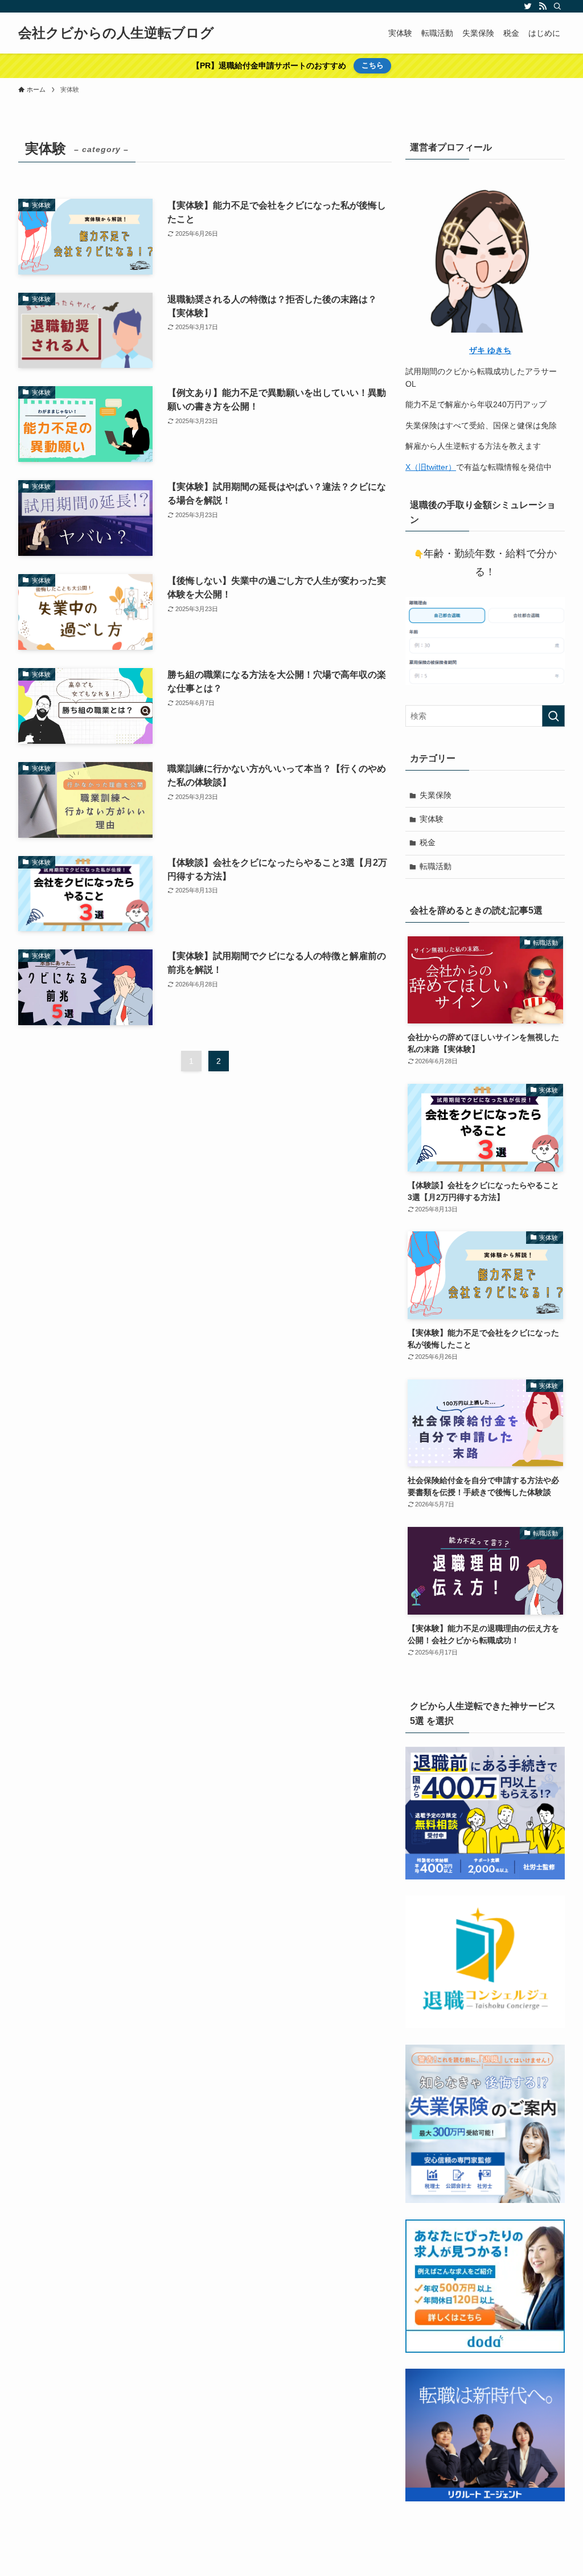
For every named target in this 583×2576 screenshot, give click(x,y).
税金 (428, 842)
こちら (373, 65)
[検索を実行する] (553, 716)
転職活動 (436, 866)
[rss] (543, 6)
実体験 (432, 819)
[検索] (557, 6)
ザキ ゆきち (490, 350)
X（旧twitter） (431, 467)
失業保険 (436, 795)
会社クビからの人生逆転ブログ (116, 33)
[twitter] (528, 6)
